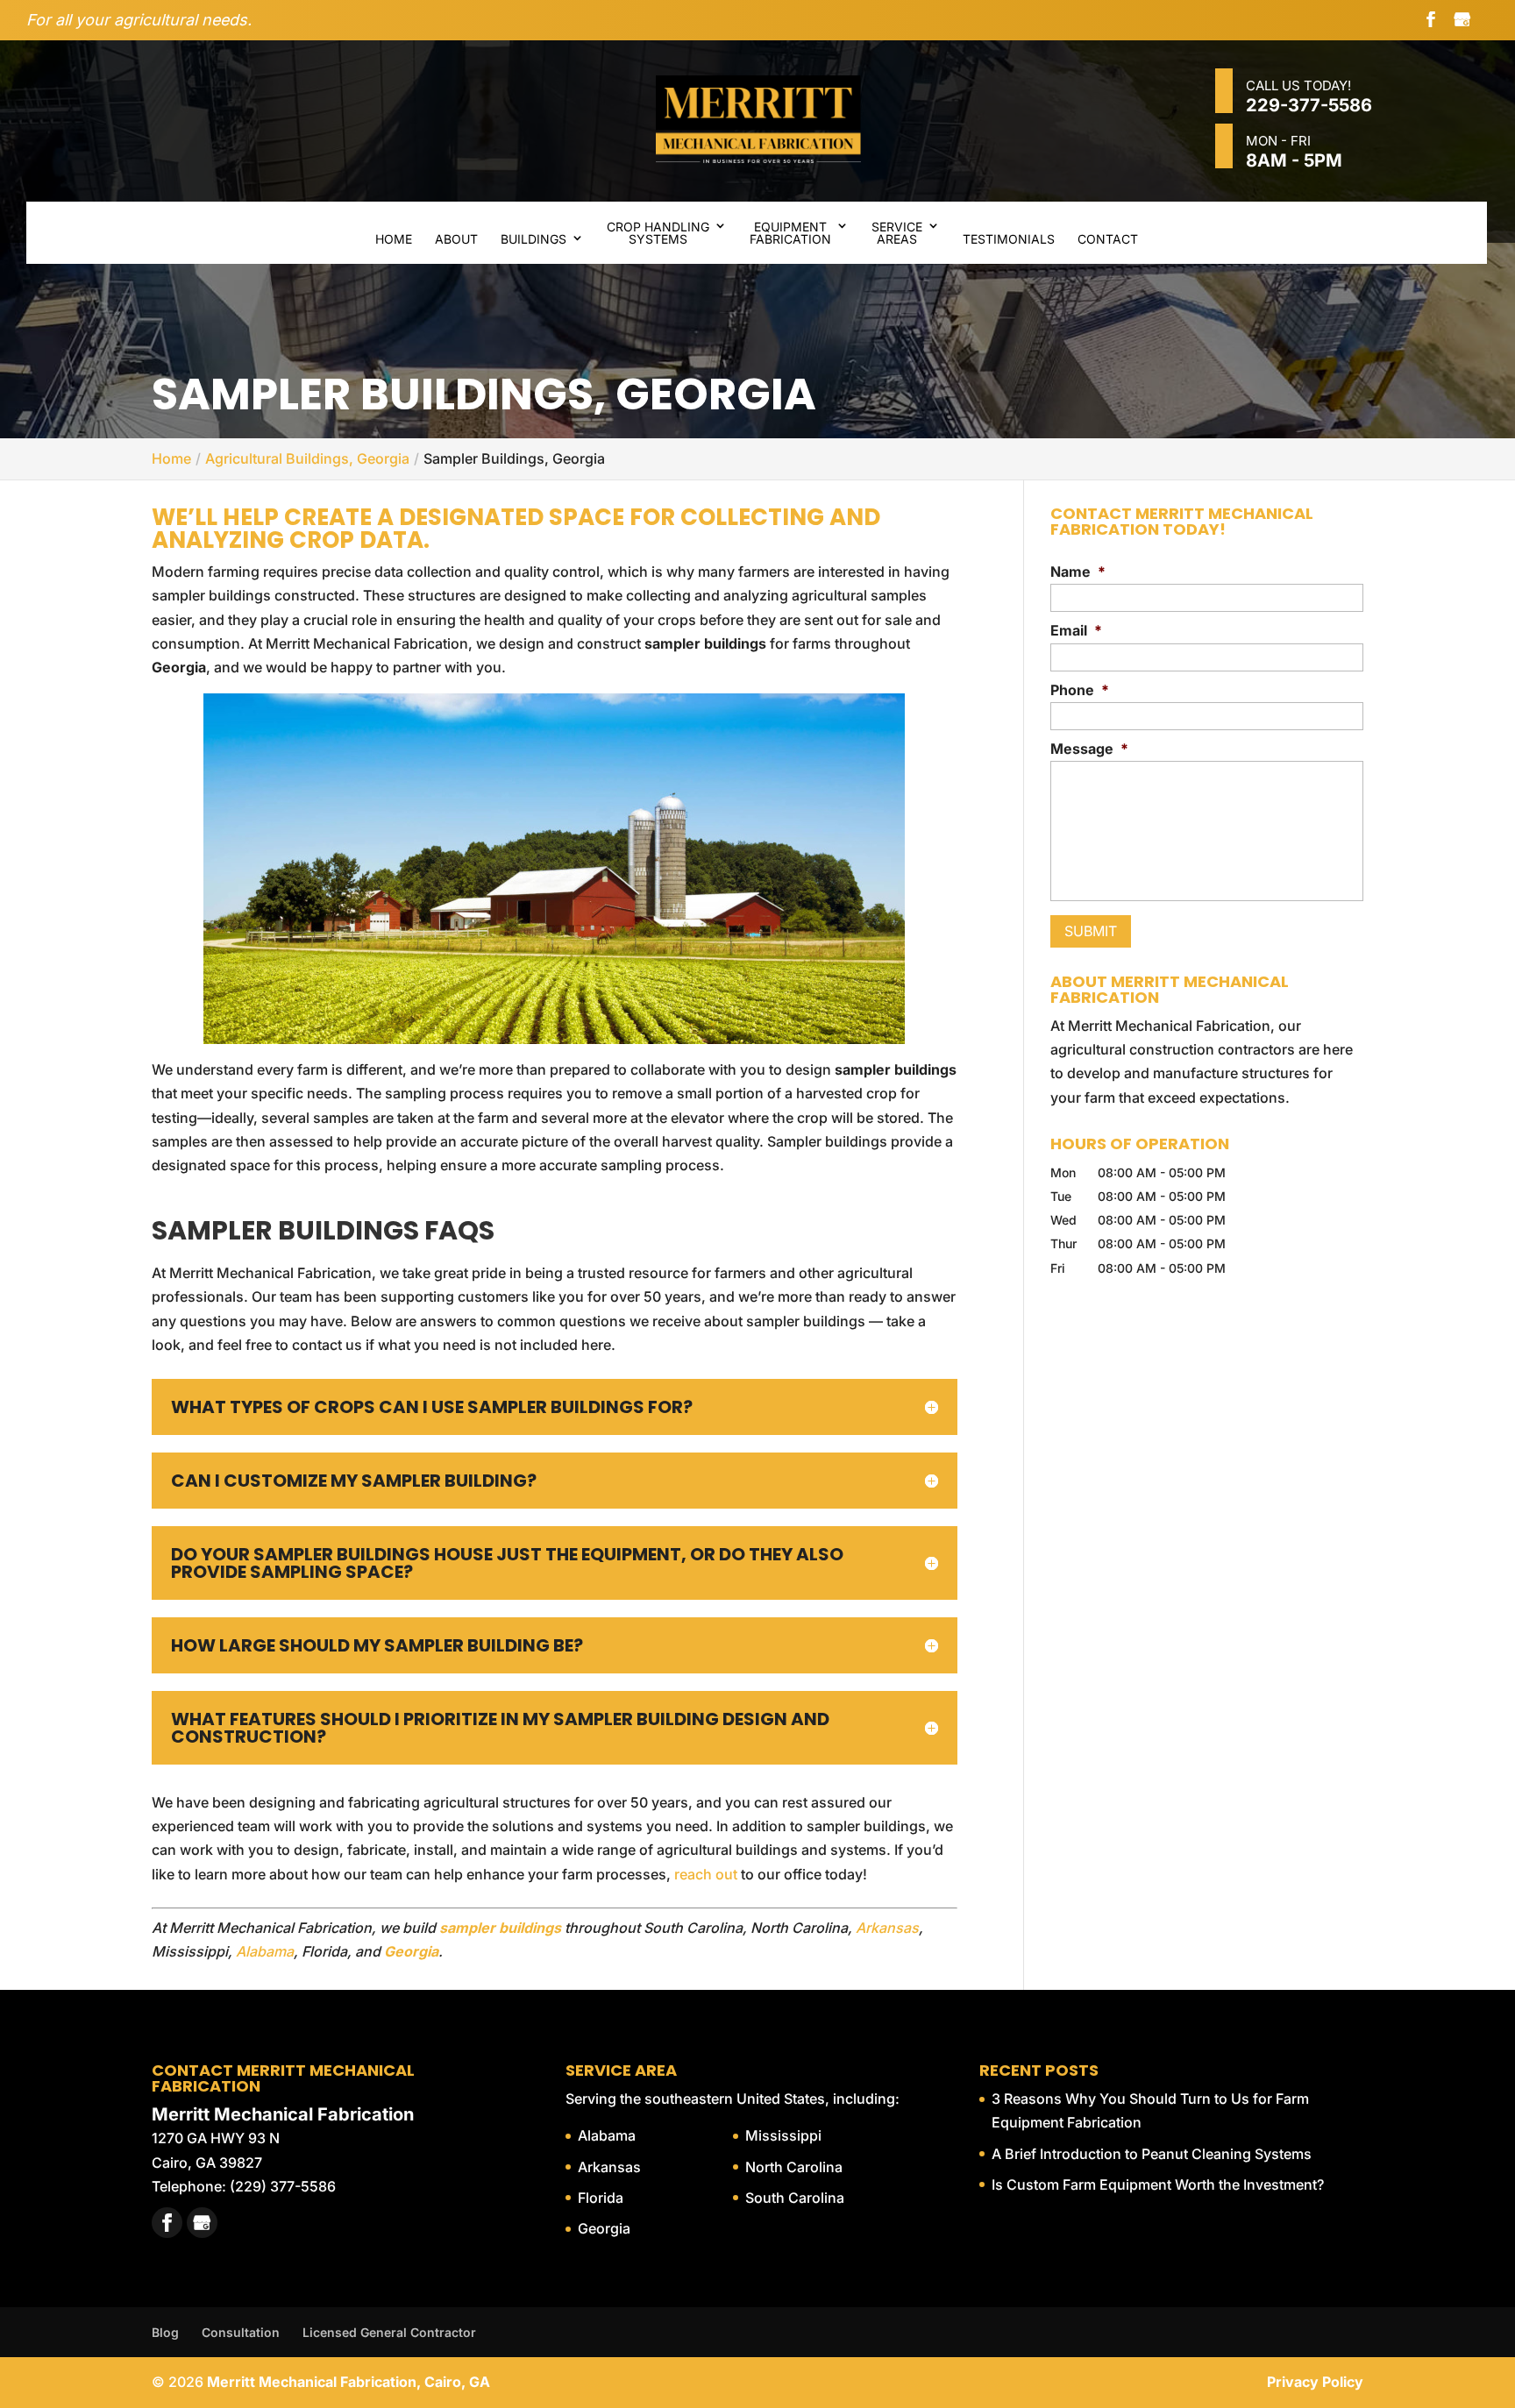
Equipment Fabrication (790, 233)
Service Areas (897, 233)
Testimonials (1009, 239)
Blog (165, 2332)
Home (394, 239)
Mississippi (783, 2135)
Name (1078, 572)
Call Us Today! (1309, 96)
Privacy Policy (1315, 2382)
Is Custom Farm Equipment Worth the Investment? (1158, 2184)
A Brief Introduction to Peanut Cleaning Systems (1152, 2154)
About (456, 239)
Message (1089, 749)
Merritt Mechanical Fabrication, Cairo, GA (349, 2382)
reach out (706, 1874)
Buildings (533, 239)
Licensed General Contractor (389, 2332)
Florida (601, 2198)
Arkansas (887, 1928)
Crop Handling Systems (658, 233)
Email (1076, 630)
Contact (1108, 239)
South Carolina (795, 2198)
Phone (1080, 690)
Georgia (604, 2228)
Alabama (265, 1951)
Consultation (241, 2332)
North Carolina (794, 2167)
